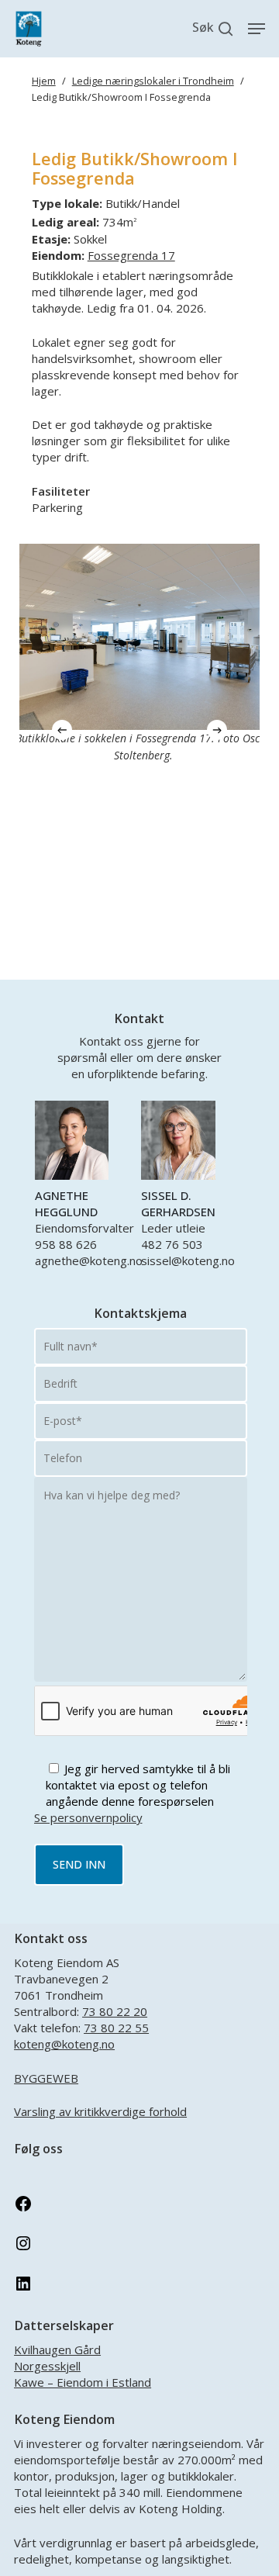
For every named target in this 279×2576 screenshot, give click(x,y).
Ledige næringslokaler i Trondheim (153, 81)
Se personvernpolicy (88, 1817)
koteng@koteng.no (64, 2044)
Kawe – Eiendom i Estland (83, 2382)
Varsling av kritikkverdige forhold (100, 2111)
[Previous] (62, 730)
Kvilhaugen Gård (57, 2350)
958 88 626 (66, 1244)
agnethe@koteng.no (89, 1260)
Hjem (44, 81)
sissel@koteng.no (188, 1260)
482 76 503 (172, 1244)
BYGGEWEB (46, 2078)
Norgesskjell (47, 2366)
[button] (257, 29)
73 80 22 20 (115, 2011)
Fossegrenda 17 (131, 255)
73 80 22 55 (116, 2028)
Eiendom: (58, 255)
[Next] (217, 730)
